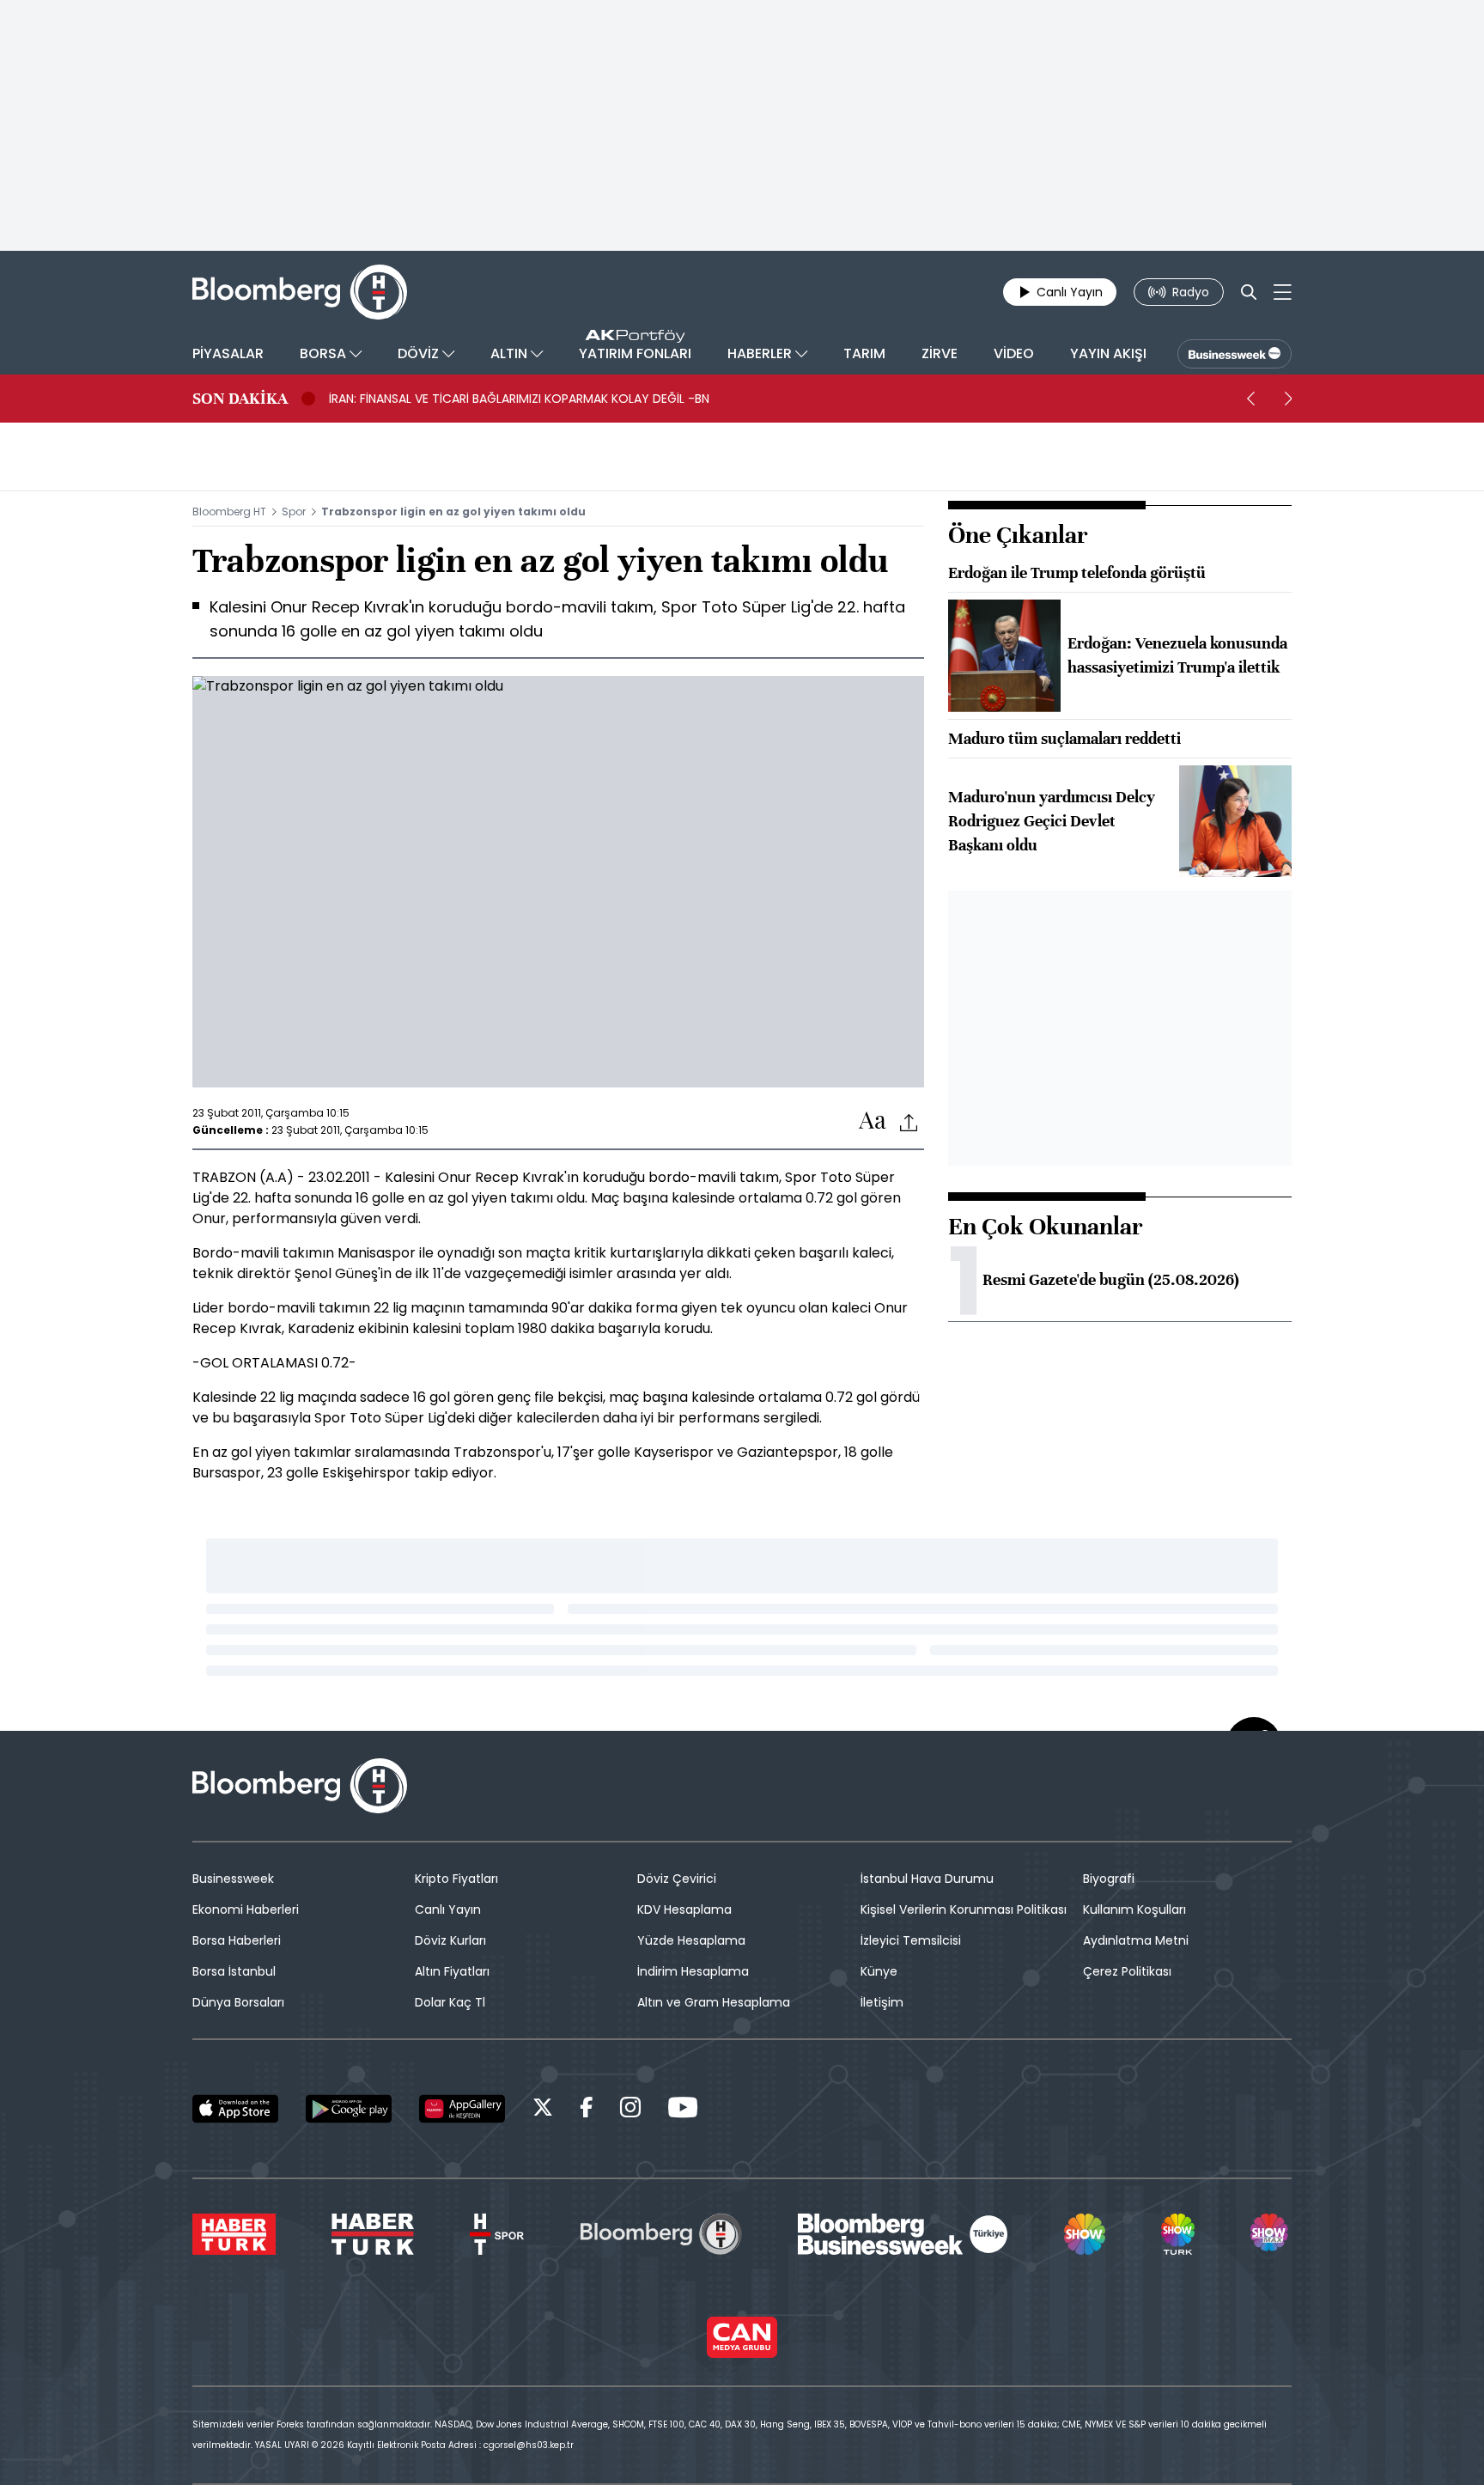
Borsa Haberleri (237, 1940)
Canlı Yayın (448, 1909)
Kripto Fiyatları (456, 1879)
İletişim (882, 2002)
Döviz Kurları (450, 1940)
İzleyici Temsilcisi (911, 1940)
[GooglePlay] (349, 2109)
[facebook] (587, 2110)
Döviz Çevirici (677, 1879)
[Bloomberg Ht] (661, 2234)
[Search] (1249, 292)
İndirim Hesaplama (693, 1971)
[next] (1288, 399)
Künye (879, 1971)
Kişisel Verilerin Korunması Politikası (964, 1909)
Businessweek (233, 1879)
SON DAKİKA (240, 399)
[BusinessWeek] (1235, 354)
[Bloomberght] (300, 292)
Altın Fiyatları (452, 1971)
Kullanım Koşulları (1134, 1909)
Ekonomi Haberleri (246, 1909)
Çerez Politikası (1127, 1971)
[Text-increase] (873, 1121)
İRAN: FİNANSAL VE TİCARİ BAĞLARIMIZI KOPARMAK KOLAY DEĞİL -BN (519, 399)
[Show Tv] (1085, 2234)
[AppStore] (235, 2109)
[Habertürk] (234, 2234)
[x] (543, 2110)
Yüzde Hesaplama (691, 1940)
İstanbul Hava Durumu (927, 1879)
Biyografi (1109, 1879)
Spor (294, 512)
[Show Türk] (1177, 2234)
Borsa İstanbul (234, 1971)
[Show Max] (1271, 2234)
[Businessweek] (903, 2234)
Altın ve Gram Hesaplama (714, 2002)
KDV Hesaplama (684, 1909)
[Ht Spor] (497, 2234)
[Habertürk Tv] (373, 2234)
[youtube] (683, 2110)
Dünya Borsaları (238, 2002)
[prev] (1250, 399)
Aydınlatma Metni (1136, 1940)
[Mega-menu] (1283, 292)
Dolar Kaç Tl (450, 2002)
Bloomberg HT (229, 512)
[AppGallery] (462, 2109)
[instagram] (630, 2110)
